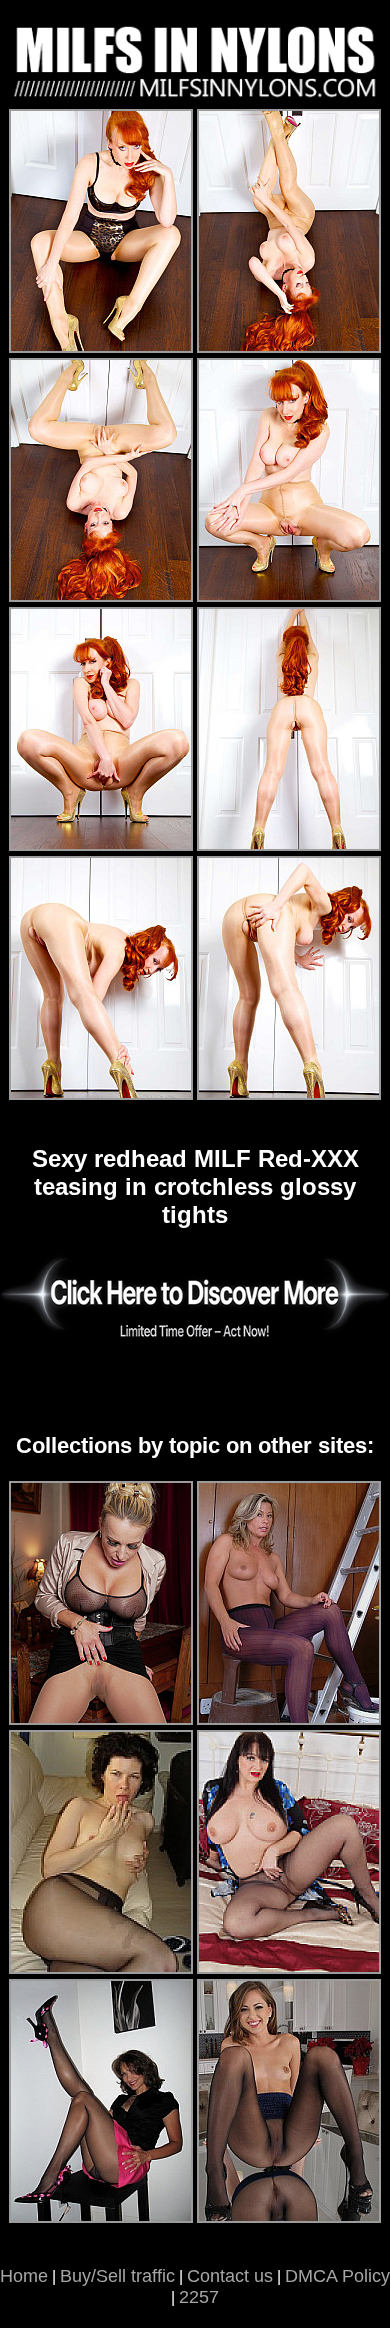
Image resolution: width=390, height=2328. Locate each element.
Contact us (230, 2276)
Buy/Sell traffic (117, 2276)
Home (24, 2276)
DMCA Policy (337, 2276)
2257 (199, 2297)
